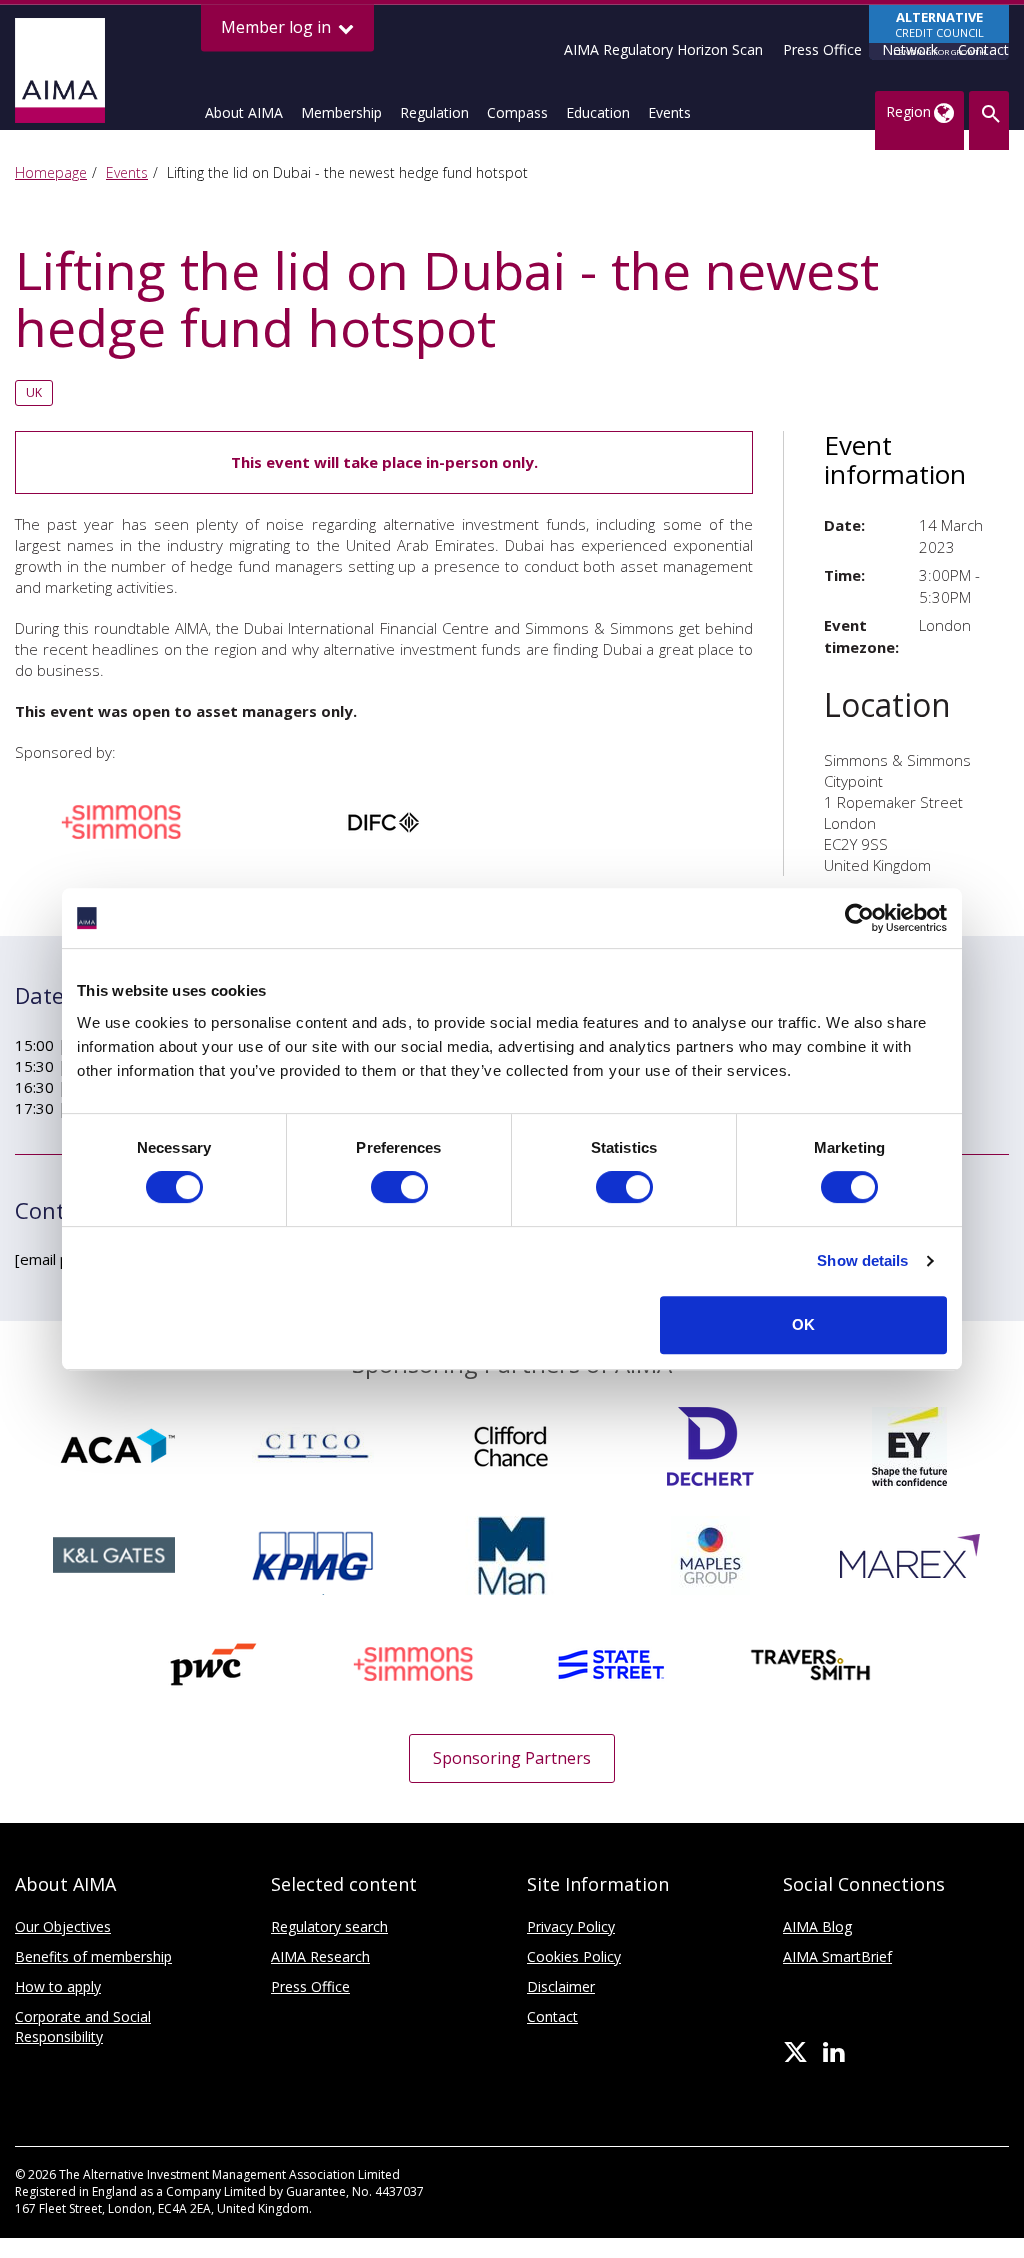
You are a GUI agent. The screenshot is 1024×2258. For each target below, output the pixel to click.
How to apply (58, 1986)
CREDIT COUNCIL (939, 32)
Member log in (278, 27)
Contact (983, 49)
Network (910, 49)
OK (803, 1324)
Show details (862, 1260)
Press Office (822, 49)
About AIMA (244, 112)
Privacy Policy (571, 1926)
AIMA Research (320, 1956)
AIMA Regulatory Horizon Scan (663, 49)
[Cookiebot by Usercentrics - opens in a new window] (859, 918)
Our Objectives (63, 1926)
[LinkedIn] (833, 2053)
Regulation (434, 112)
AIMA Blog (817, 1926)
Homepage (51, 172)
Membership (341, 112)
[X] (795, 2053)
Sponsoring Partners (512, 1758)
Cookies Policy (574, 1956)
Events (669, 112)
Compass (517, 112)
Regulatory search (329, 1926)
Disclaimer (561, 1986)
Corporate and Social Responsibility (83, 2026)
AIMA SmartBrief (837, 1956)
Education (598, 112)
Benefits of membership (93, 1956)
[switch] (399, 1187)
